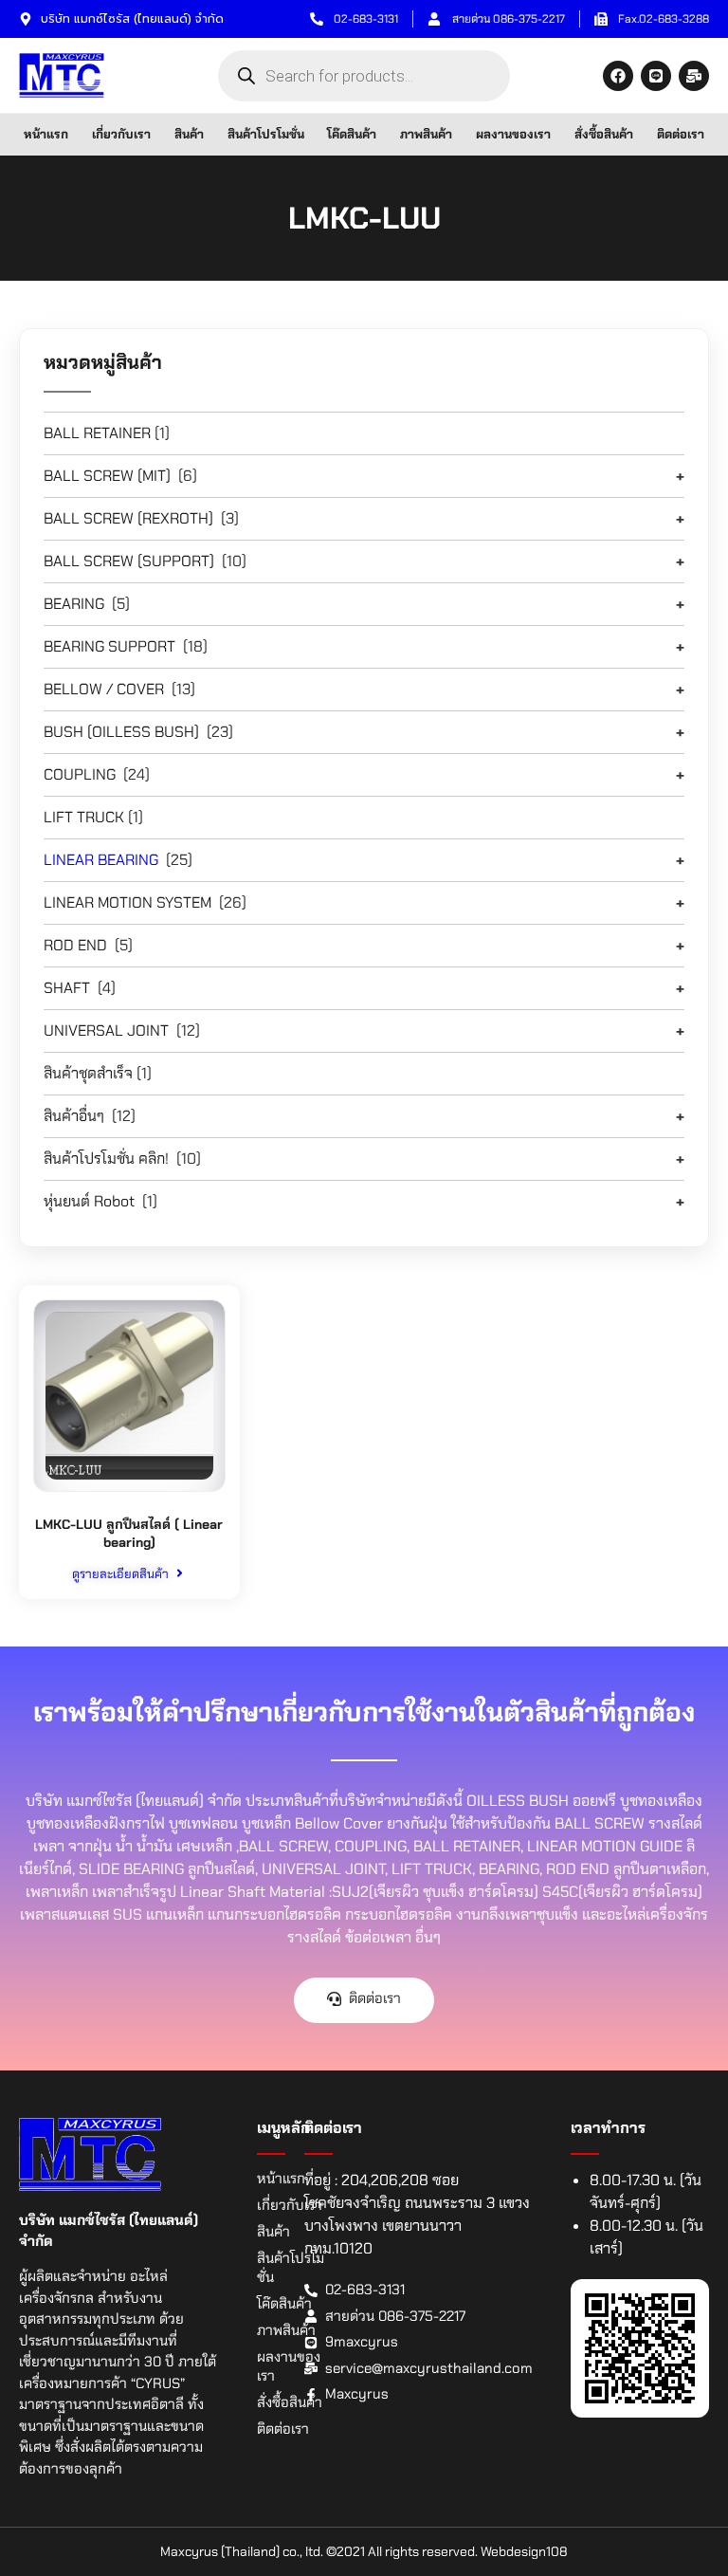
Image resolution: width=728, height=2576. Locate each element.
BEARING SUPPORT (109, 646)
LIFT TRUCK (84, 817)
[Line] (656, 76)
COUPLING (80, 774)
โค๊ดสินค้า (352, 134)
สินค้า (189, 134)
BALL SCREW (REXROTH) (128, 518)
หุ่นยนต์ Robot (89, 1201)
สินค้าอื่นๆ (74, 1116)
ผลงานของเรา (513, 134)
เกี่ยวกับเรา (121, 134)
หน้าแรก (46, 134)
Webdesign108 (524, 2551)
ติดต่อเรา (681, 134)
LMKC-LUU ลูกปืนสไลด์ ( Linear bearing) (129, 1534)
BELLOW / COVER (104, 689)
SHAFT (67, 988)
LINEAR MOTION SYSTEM (127, 902)
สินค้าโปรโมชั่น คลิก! (106, 1159)
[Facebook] (618, 76)
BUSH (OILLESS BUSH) (121, 732)
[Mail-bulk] (694, 76)
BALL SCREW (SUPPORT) (129, 561)
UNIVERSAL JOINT (106, 1030)
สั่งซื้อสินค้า (604, 134)
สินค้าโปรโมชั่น (266, 134)
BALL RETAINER (97, 433)
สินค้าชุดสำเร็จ (88, 1073)
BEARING (74, 604)
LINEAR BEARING (101, 860)
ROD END (75, 945)
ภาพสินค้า (426, 134)
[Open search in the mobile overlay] (364, 76)
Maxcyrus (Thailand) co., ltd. (242, 2551)
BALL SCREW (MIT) (107, 476)
